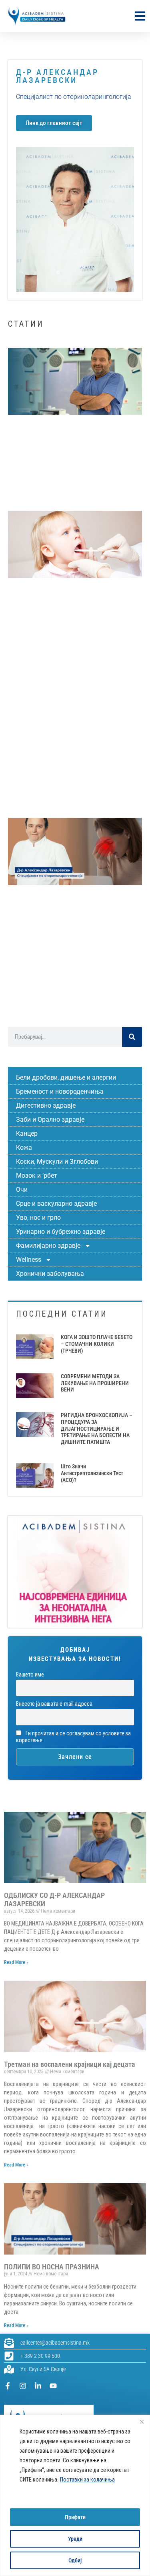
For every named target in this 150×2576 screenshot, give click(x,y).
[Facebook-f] (8, 2386)
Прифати (75, 2517)
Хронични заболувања (50, 1274)
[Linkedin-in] (38, 2386)
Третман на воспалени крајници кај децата (70, 2064)
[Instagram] (23, 2386)
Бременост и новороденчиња (60, 1091)
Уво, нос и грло (38, 1218)
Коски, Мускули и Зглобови (57, 1162)
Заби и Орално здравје (50, 1119)
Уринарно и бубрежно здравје (61, 1232)
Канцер (27, 1133)
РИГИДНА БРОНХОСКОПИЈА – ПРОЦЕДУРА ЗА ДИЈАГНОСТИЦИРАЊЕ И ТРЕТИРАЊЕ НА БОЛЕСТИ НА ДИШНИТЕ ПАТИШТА (97, 1429)
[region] (75, 2495)
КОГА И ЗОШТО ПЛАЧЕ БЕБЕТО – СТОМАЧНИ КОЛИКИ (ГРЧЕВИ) (97, 1344)
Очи (22, 1190)
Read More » (16, 1962)
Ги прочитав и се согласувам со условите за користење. (73, 1737)
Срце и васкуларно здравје (56, 1204)
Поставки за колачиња (87, 2480)
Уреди (75, 2539)
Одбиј (75, 2560)
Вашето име (30, 1675)
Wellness (29, 1260)
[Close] (142, 2421)
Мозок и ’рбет (37, 1176)
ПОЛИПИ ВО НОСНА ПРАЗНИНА (52, 2267)
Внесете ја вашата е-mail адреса (54, 1704)
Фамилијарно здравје (48, 1246)
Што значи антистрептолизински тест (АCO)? (92, 1473)
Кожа (24, 1147)
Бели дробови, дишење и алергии (66, 1077)
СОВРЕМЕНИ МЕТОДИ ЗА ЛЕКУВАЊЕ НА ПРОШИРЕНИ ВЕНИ (95, 1383)
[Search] (132, 1037)
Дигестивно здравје (46, 1105)
